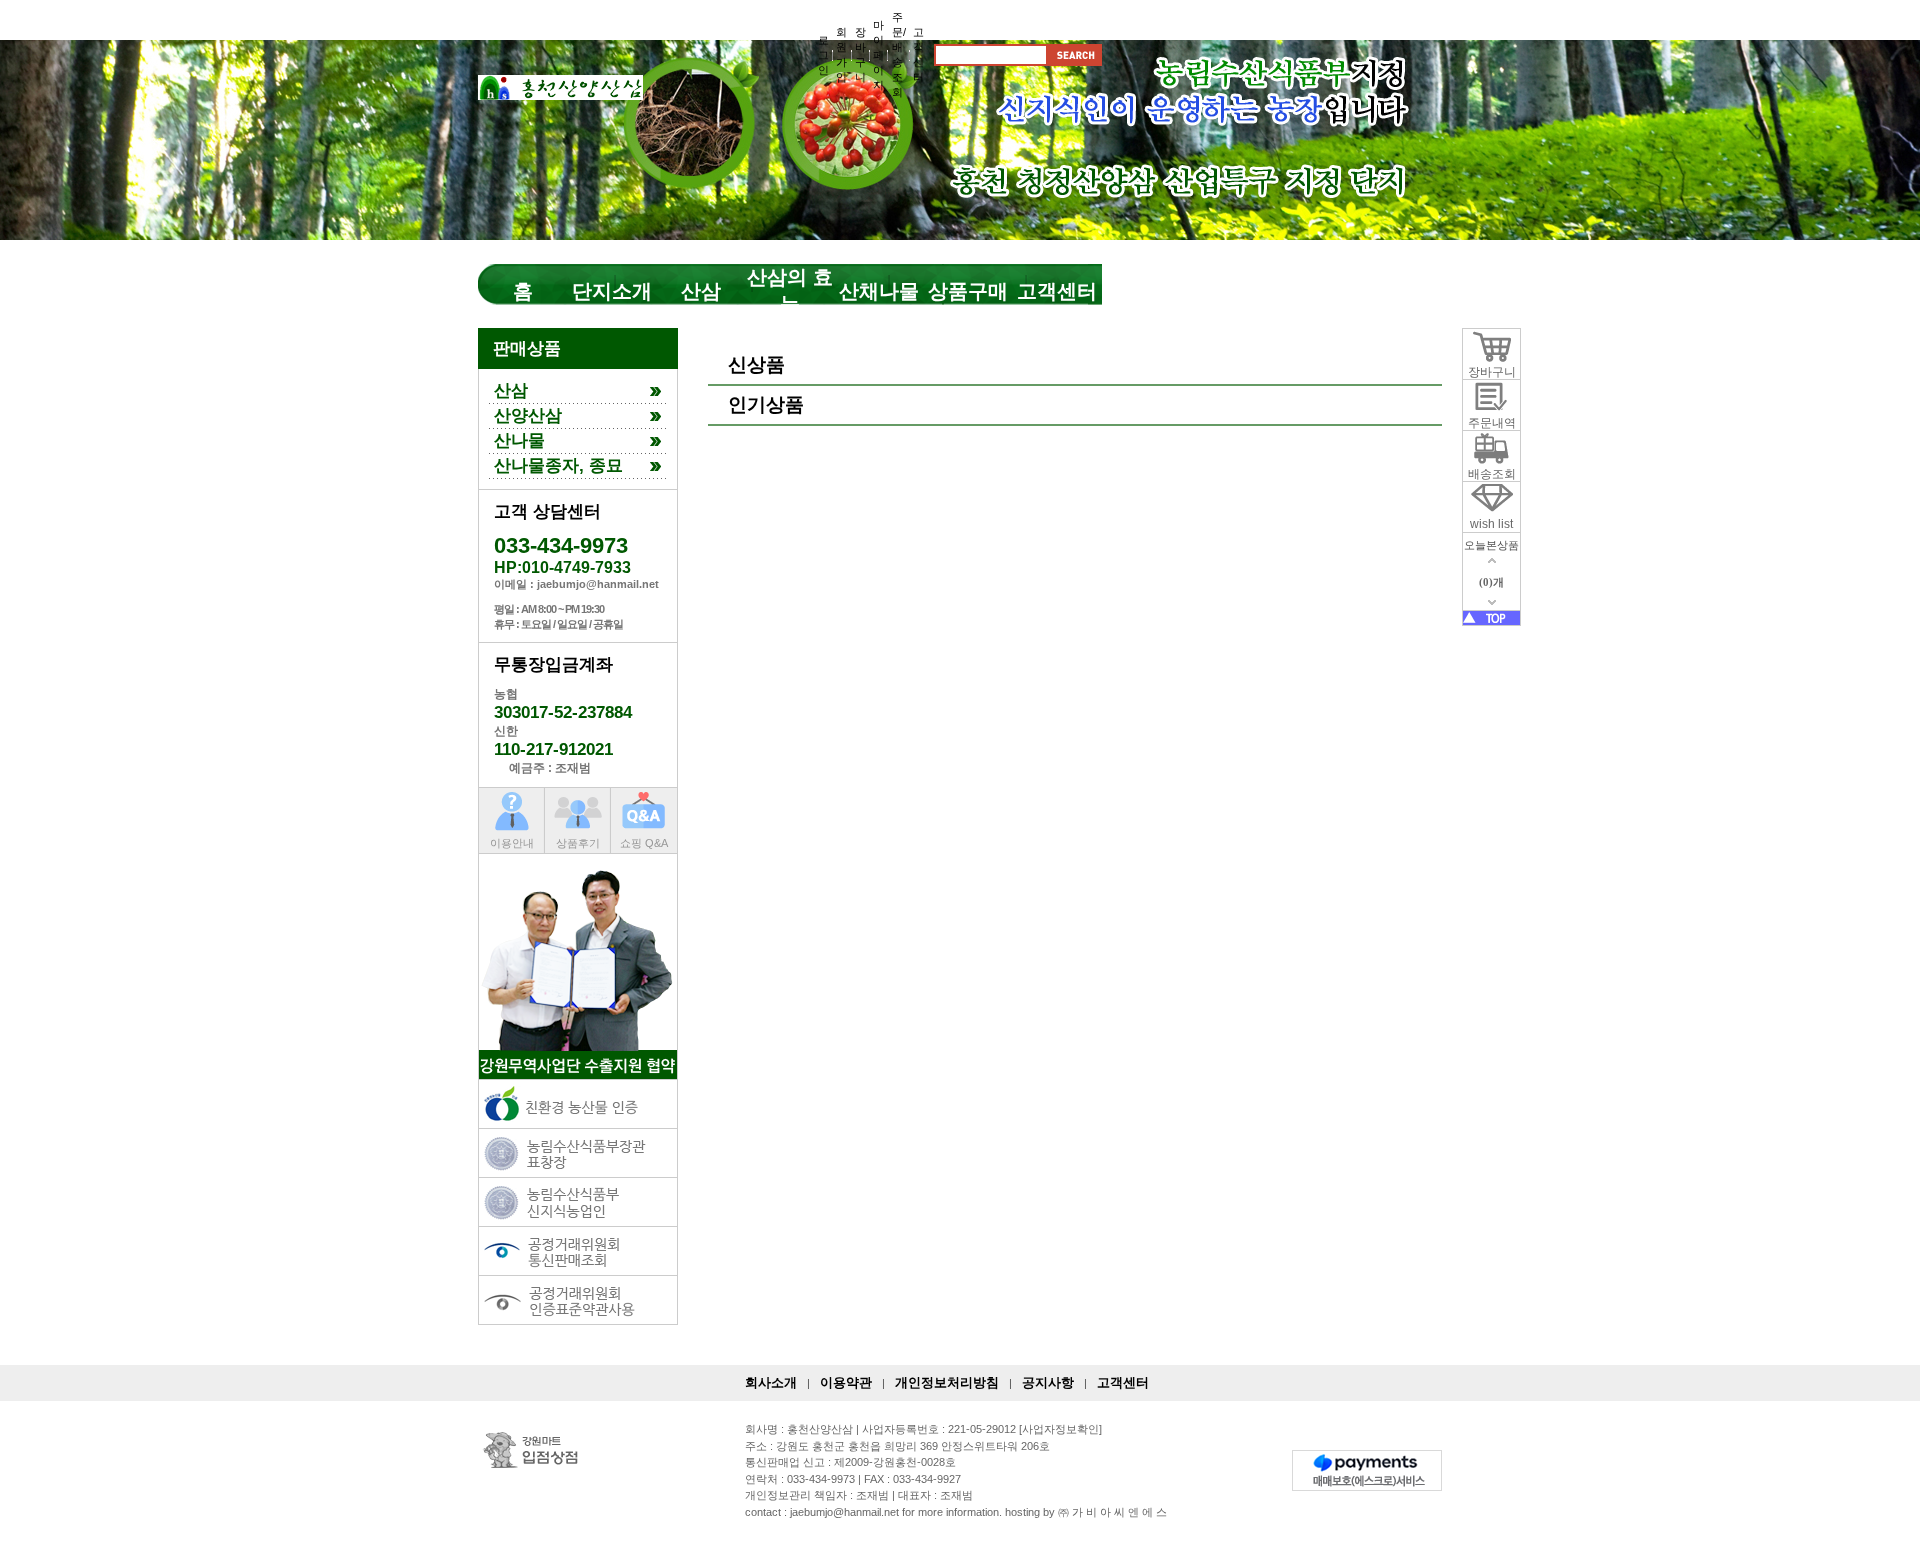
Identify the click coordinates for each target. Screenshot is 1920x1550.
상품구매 (968, 291)
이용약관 (846, 1382)
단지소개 (612, 291)
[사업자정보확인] (1060, 1429)
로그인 (823, 55)
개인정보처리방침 (947, 1382)
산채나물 (879, 291)
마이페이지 (878, 55)
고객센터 (1057, 291)
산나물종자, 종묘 (558, 465)
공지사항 (1048, 1382)
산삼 (701, 291)
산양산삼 (528, 415)
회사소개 (771, 1382)
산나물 (519, 440)
